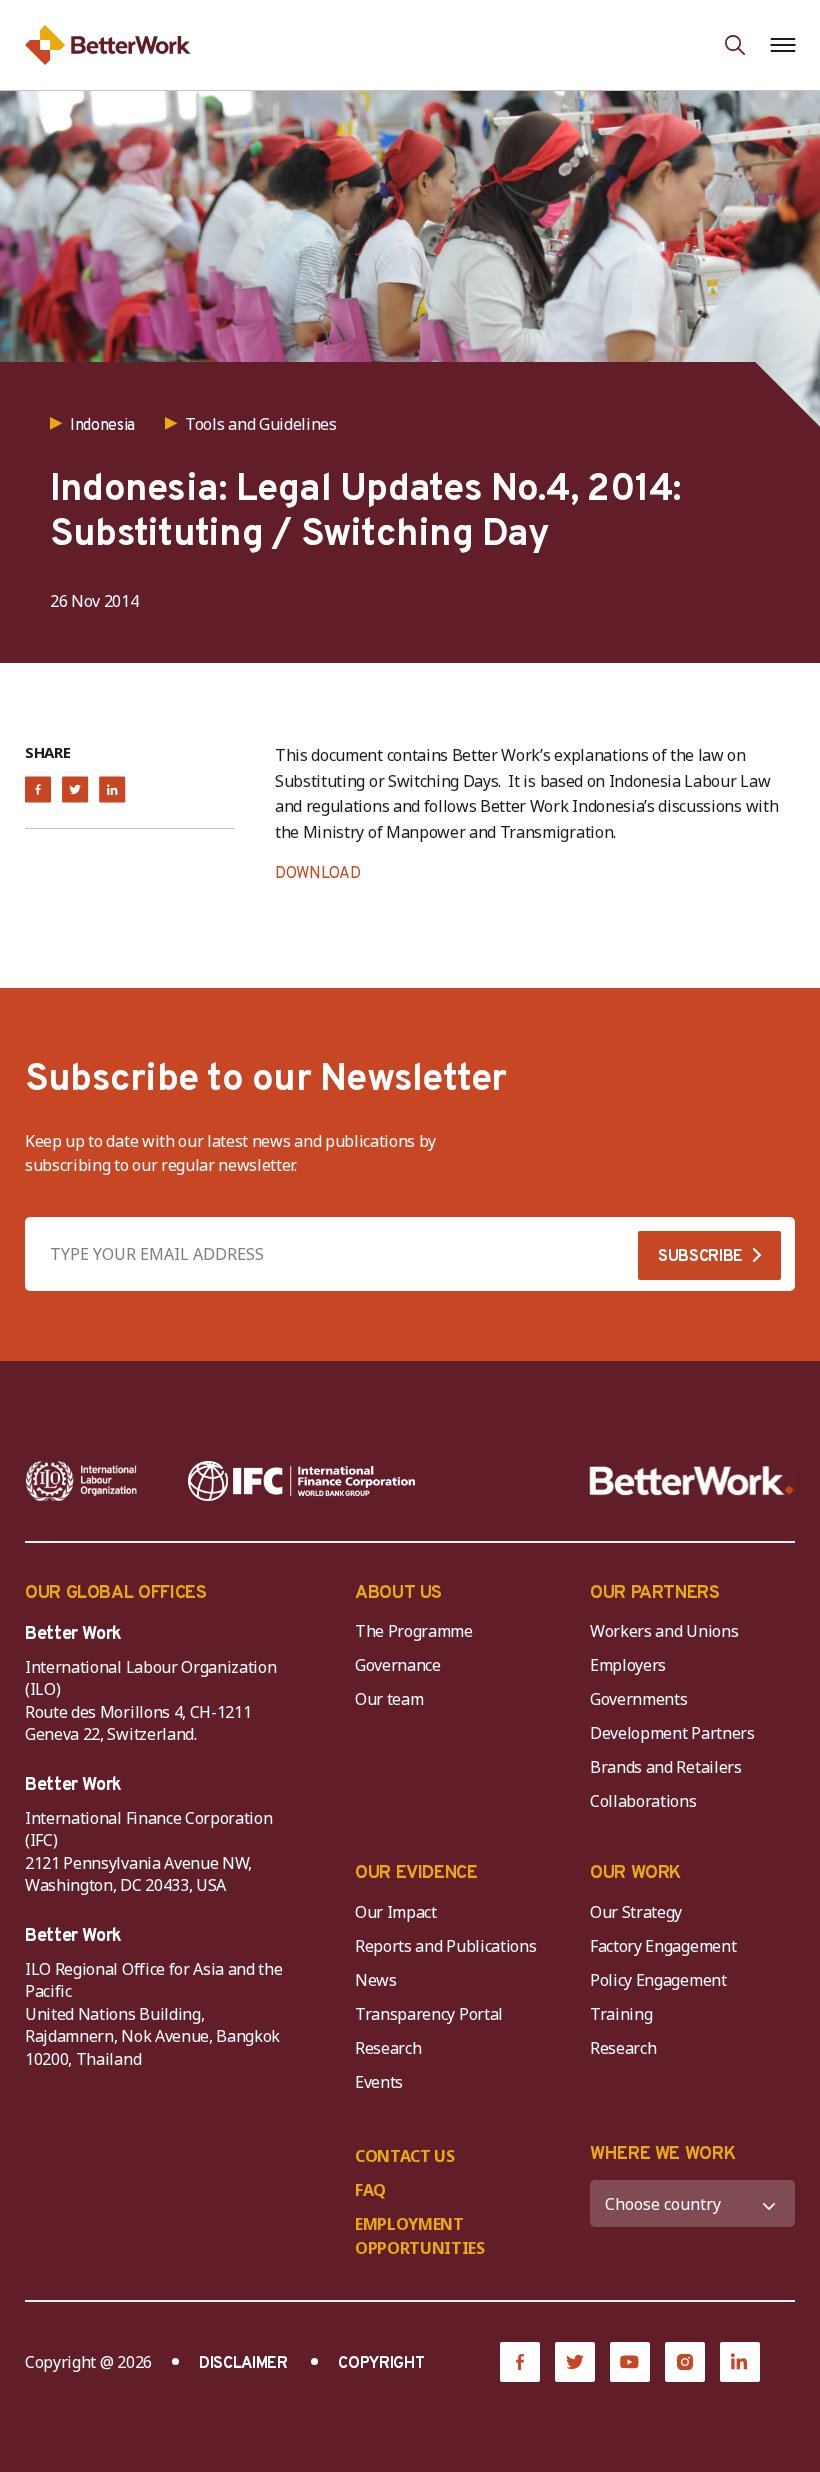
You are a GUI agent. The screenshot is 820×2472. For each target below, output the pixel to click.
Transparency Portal (429, 2014)
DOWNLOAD (317, 874)
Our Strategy (636, 1912)
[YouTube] (630, 2362)
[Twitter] (575, 2362)
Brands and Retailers (666, 1767)
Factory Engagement (663, 1946)
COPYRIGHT (381, 2364)
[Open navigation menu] (782, 45)
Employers (628, 1665)
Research (388, 2048)
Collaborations (643, 1801)
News (376, 1980)
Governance (398, 1665)
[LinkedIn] (740, 2362)
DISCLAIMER (243, 2364)
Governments (638, 1699)
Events (379, 2082)
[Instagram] (685, 2362)
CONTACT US (405, 2156)
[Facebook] (520, 2362)
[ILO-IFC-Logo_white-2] (81, 1481)
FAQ (370, 2190)
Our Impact (396, 1912)
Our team (389, 1699)
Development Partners (672, 1733)
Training (621, 2014)
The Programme (414, 1631)
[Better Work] (692, 1481)
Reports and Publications (445, 1946)
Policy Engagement (662, 1980)
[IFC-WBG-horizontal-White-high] (301, 1481)
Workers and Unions (664, 1631)
